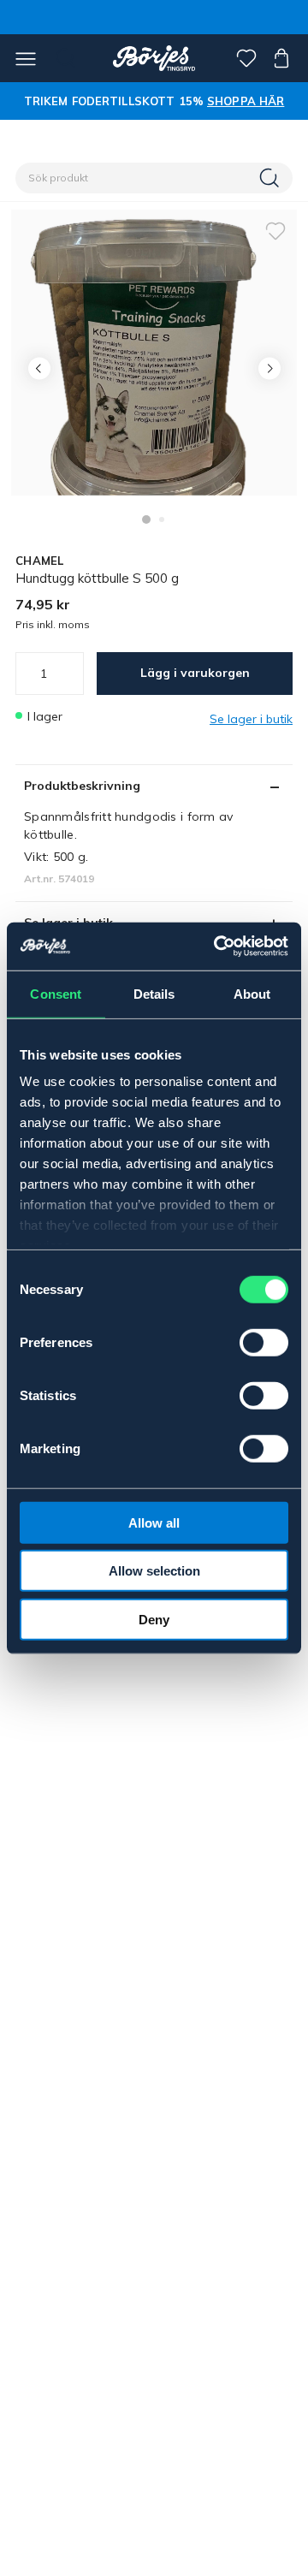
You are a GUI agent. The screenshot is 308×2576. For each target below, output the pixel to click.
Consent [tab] (56, 993)
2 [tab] (162, 519)
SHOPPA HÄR (246, 101)
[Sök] (271, 178)
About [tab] (252, 993)
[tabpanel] (154, 353)
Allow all (154, 1522)
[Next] (269, 368)
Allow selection (154, 1571)
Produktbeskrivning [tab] (82, 786)
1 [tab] (146, 519)
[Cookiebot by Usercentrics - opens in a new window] (217, 947)
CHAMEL (40, 561)
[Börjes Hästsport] (154, 58)
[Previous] (39, 368)
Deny (154, 1619)
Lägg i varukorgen (195, 673)
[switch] (264, 1342)
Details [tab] (154, 993)
